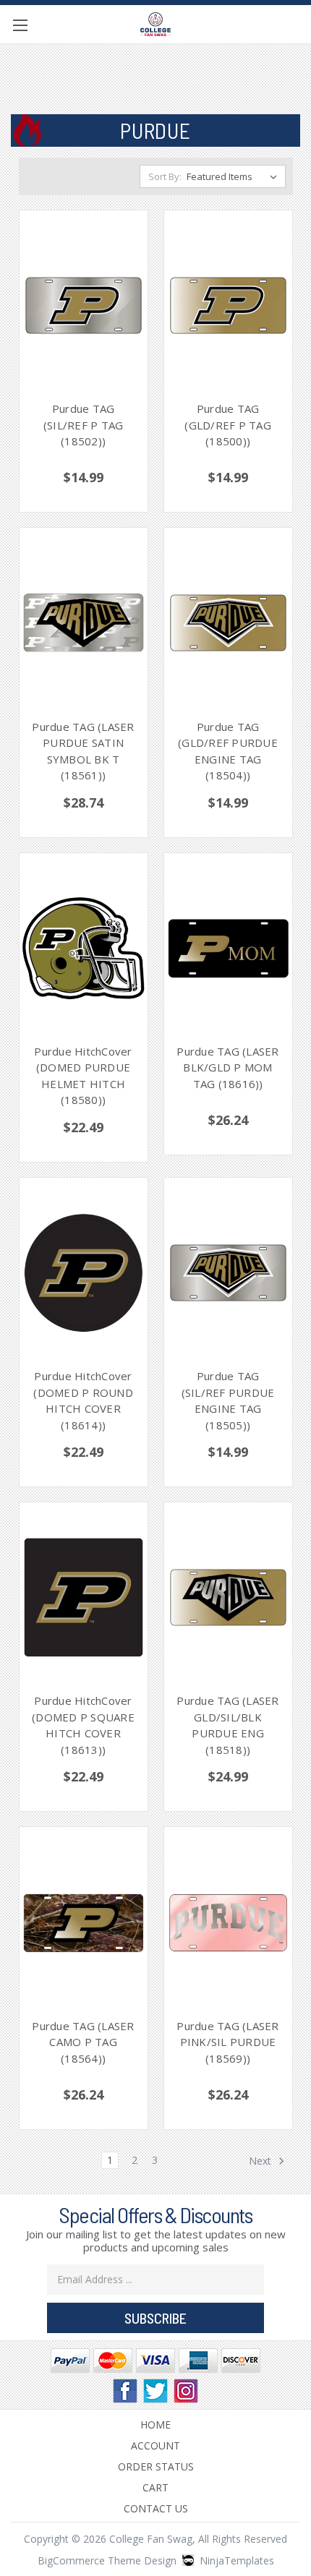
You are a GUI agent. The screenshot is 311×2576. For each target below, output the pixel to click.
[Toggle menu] (20, 25)
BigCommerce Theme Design (107, 2560)
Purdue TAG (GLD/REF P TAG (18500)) (228, 425)
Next (261, 2160)
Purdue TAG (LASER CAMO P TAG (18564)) (83, 2042)
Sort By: (165, 176)
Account (155, 2446)
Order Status (156, 2466)
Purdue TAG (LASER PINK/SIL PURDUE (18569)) (227, 2042)
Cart (155, 2487)
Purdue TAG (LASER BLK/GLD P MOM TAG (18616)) (227, 1067)
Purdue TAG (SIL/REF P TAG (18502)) (84, 425)
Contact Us (156, 2508)
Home (155, 2425)
